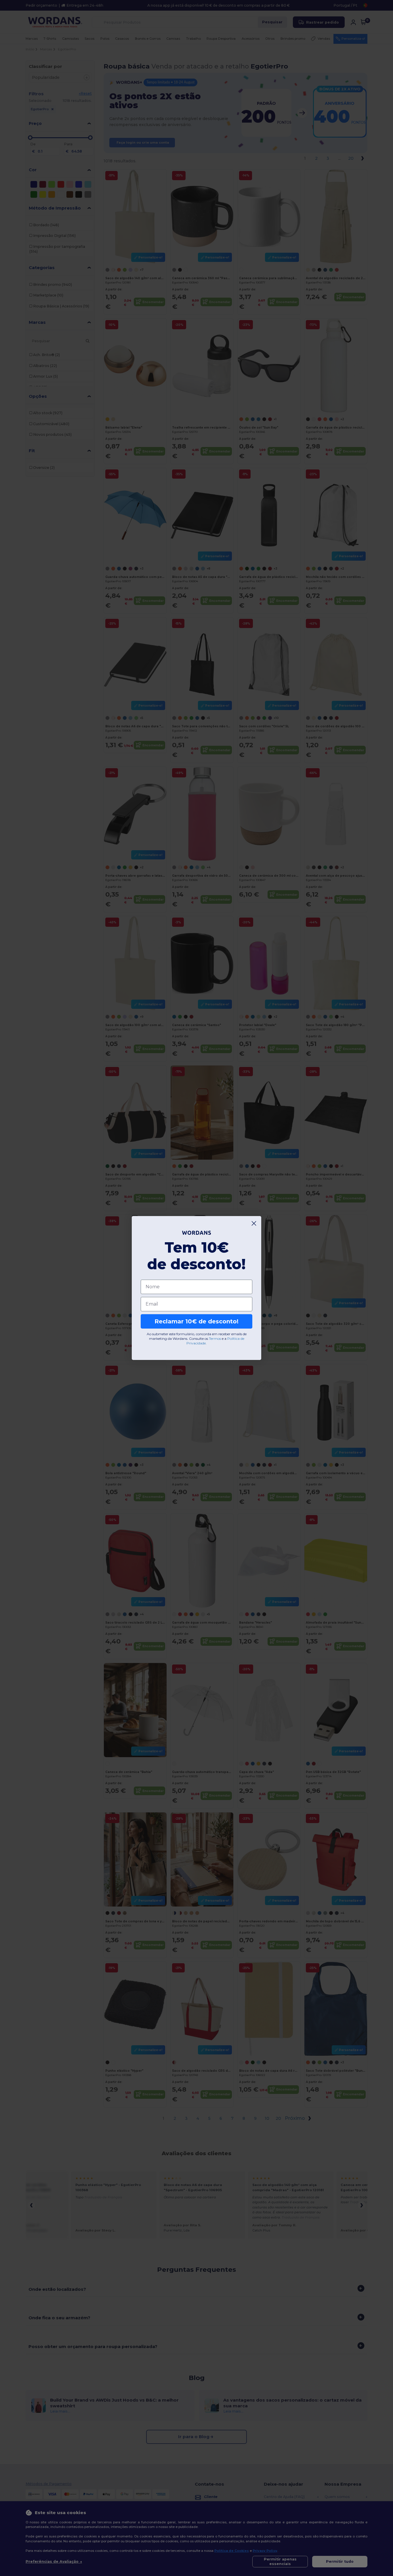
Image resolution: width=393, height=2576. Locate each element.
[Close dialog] (254, 1223)
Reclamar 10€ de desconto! (197, 1321)
